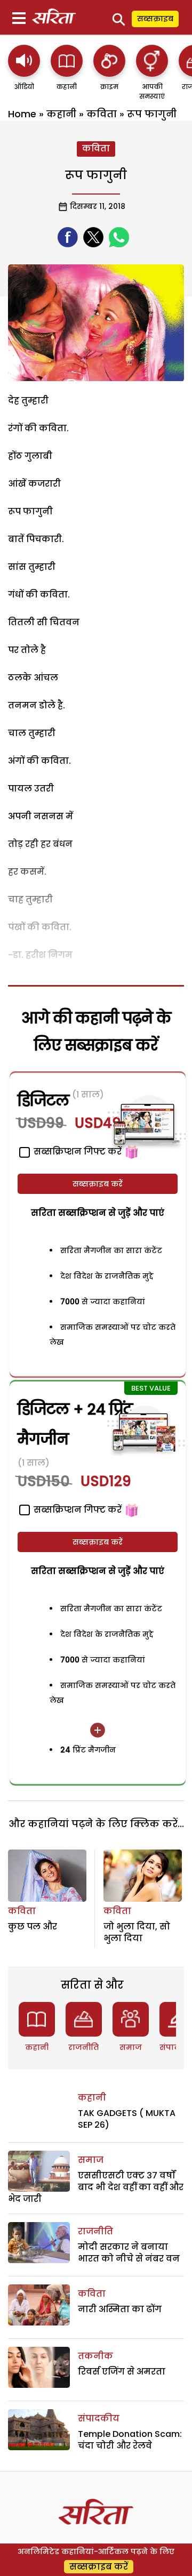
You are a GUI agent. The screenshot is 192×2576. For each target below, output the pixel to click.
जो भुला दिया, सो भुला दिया (137, 1932)
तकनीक (95, 2356)
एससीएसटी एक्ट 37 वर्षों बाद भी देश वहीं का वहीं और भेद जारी (96, 2187)
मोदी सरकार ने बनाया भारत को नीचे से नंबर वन (129, 2253)
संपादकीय (99, 2418)
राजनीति (83, 2047)
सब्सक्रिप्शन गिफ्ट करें (77, 1510)
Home (22, 114)
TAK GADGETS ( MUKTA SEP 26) (127, 2119)
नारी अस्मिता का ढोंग (120, 2309)
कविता (102, 114)
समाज (131, 2047)
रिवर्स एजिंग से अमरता (122, 2372)
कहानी (61, 114)
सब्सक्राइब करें (98, 1184)
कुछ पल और (33, 1927)
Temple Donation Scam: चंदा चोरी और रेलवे (130, 2440)
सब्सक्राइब (155, 19)
